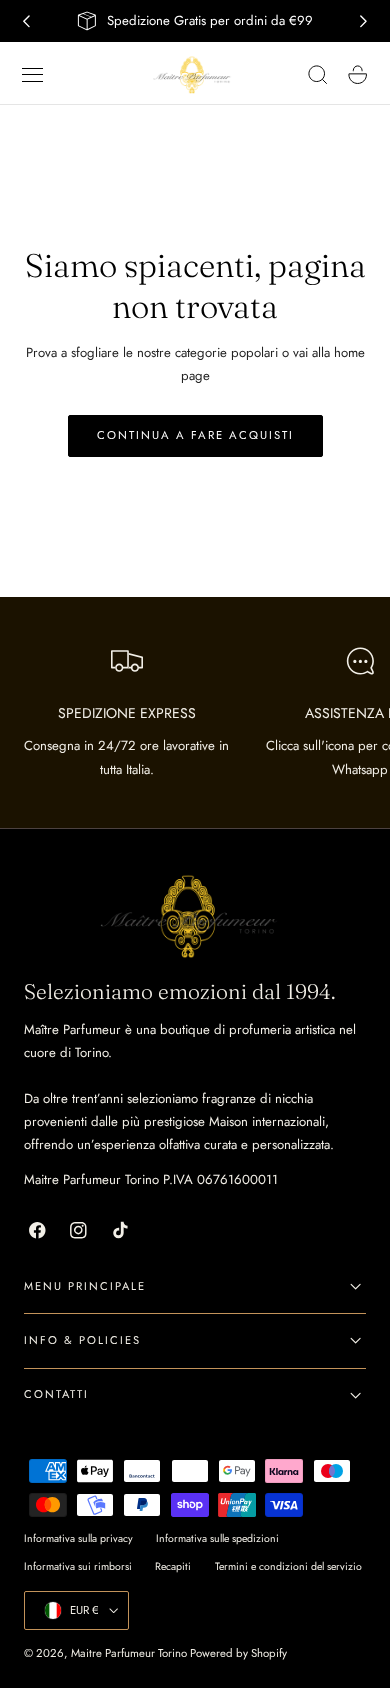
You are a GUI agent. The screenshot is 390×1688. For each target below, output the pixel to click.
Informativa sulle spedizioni (217, 1538)
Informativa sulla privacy (78, 1538)
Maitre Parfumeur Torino (129, 1653)
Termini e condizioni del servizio (288, 1566)
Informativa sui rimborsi (78, 1566)
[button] (33, 75)
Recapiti (173, 1566)
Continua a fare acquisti (195, 435)
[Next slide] (364, 21)
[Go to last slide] (26, 21)
